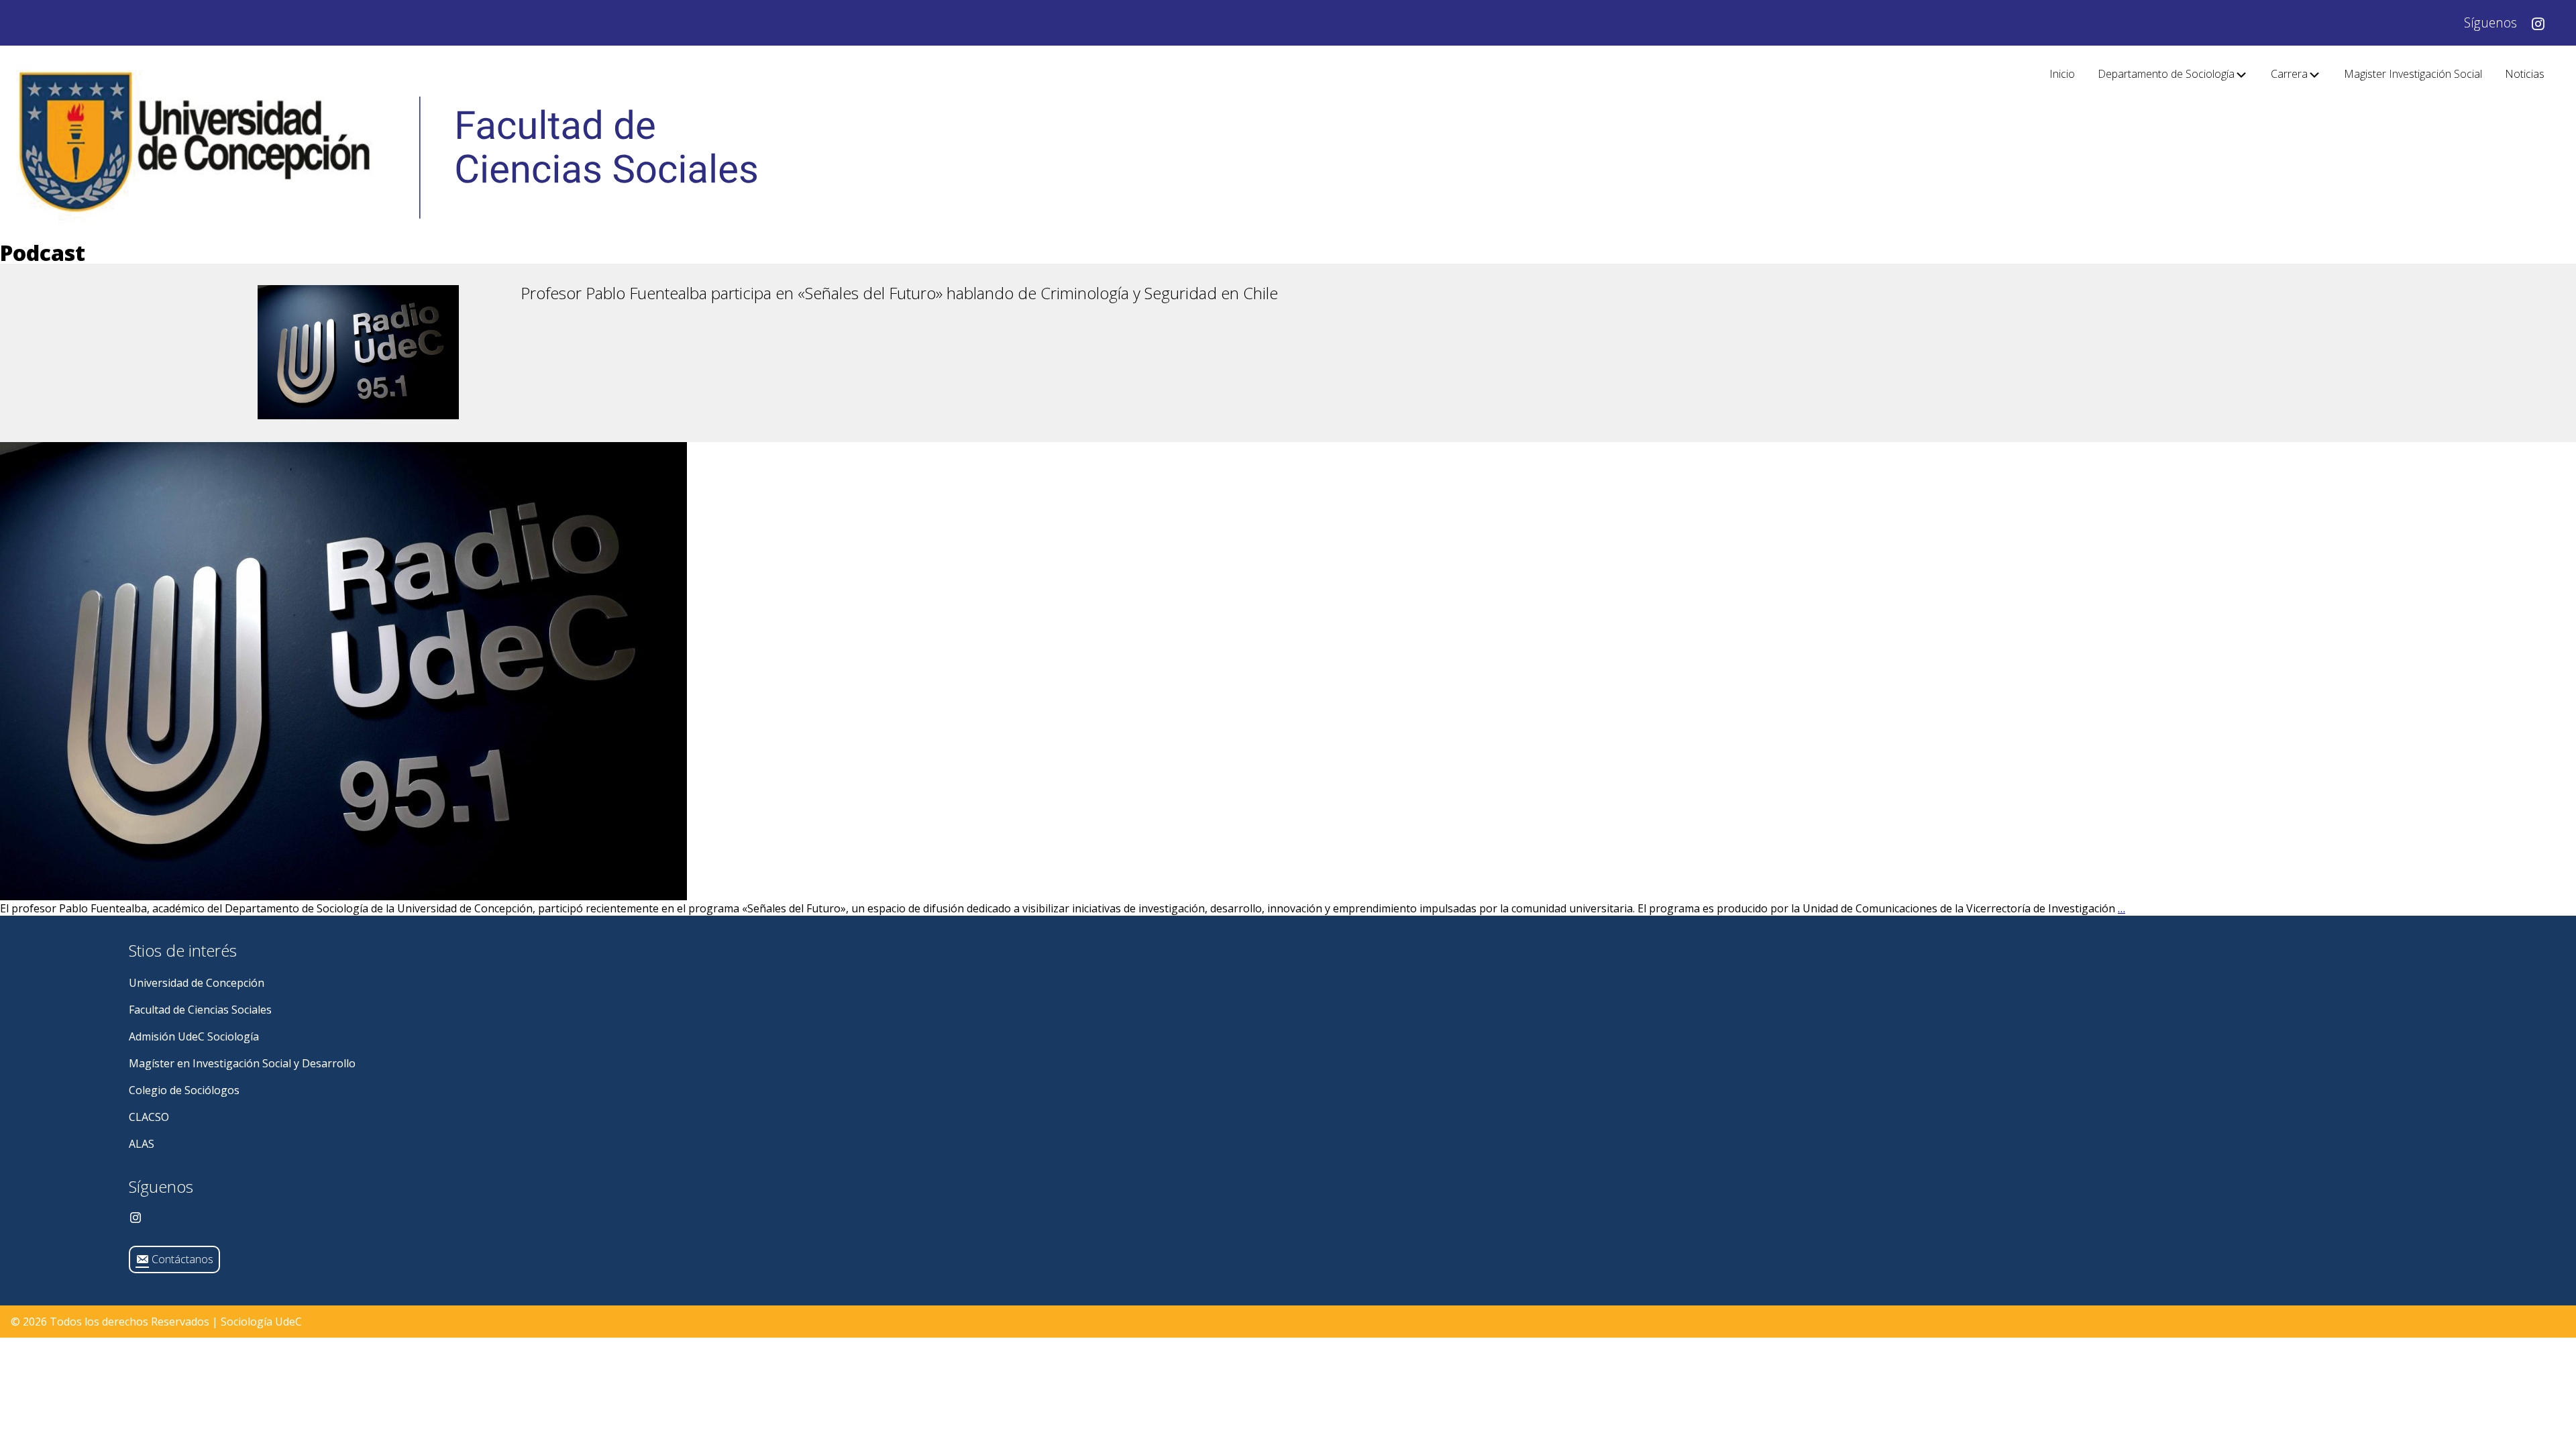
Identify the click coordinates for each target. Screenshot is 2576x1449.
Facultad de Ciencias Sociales (200, 1010)
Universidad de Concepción (197, 983)
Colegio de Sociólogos (184, 1090)
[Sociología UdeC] (386, 144)
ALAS (142, 1144)
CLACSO (149, 1117)
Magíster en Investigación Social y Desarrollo (242, 1063)
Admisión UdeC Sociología (194, 1036)
